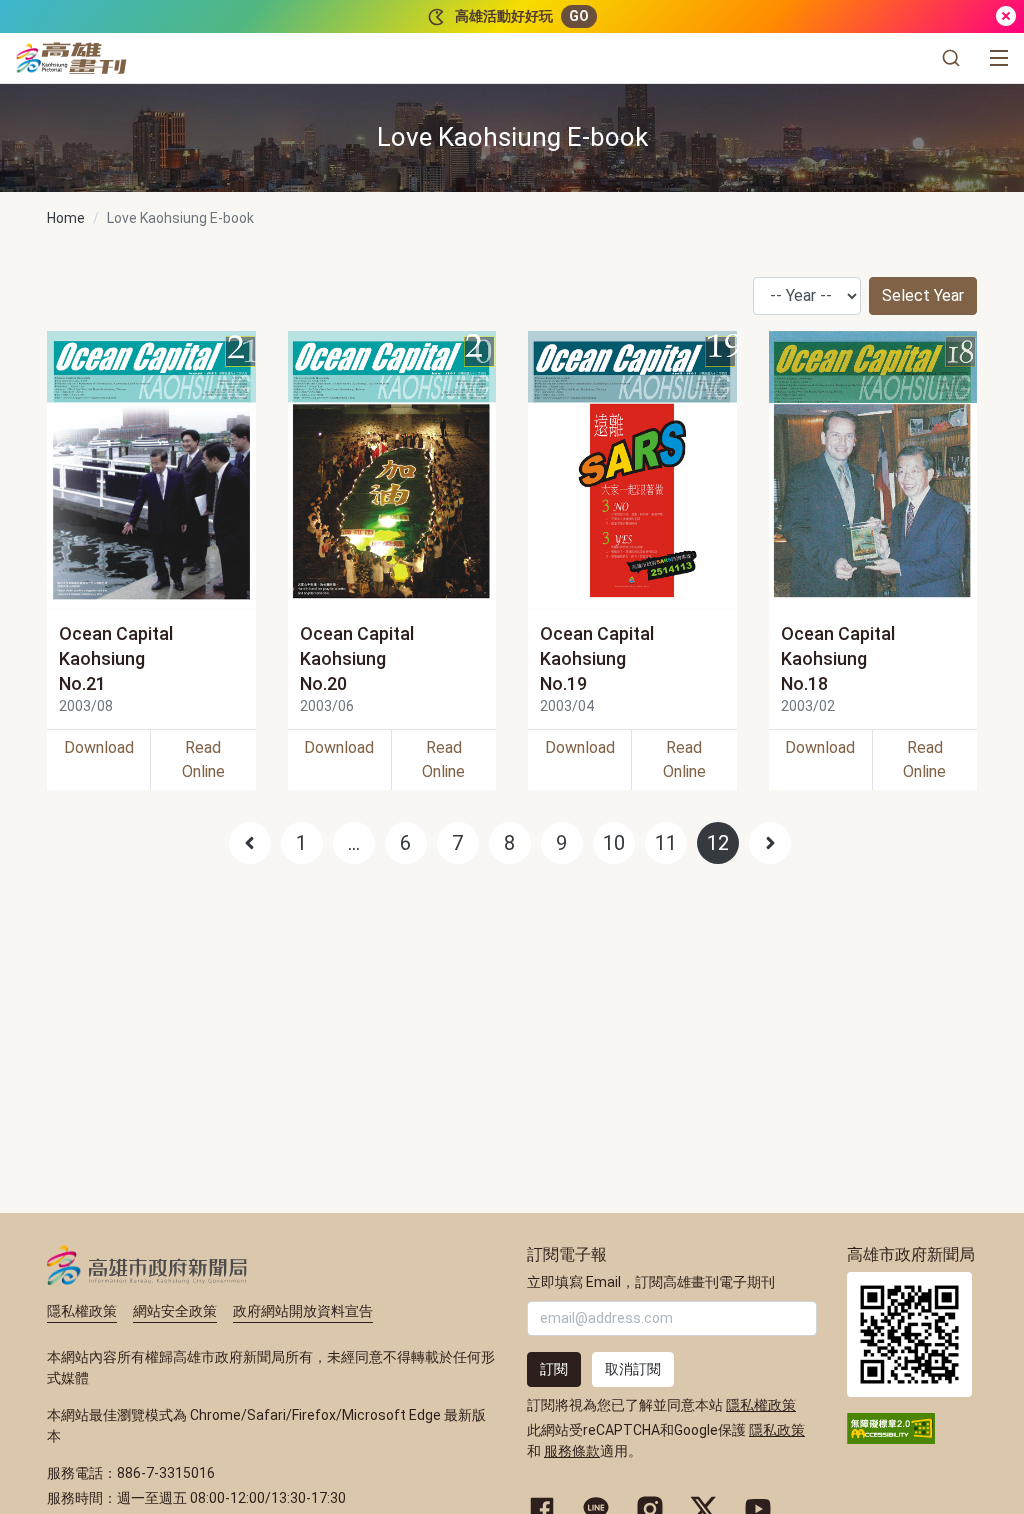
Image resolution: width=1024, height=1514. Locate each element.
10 (614, 843)
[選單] (999, 58)
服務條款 (572, 1451)
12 (718, 843)
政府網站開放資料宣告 (303, 1311)
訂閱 (554, 1369)
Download (99, 747)
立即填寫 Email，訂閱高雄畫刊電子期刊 (651, 1282)
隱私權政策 (82, 1311)
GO (579, 16)
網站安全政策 (175, 1311)
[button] (951, 58)
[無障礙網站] (891, 1427)
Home (66, 218)
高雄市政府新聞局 (147, 1265)
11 (666, 843)
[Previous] (250, 843)
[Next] (770, 843)
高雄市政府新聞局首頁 (909, 1334)
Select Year (923, 295)
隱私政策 (777, 1430)
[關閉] (1006, 16)
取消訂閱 (633, 1369)
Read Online (203, 759)
